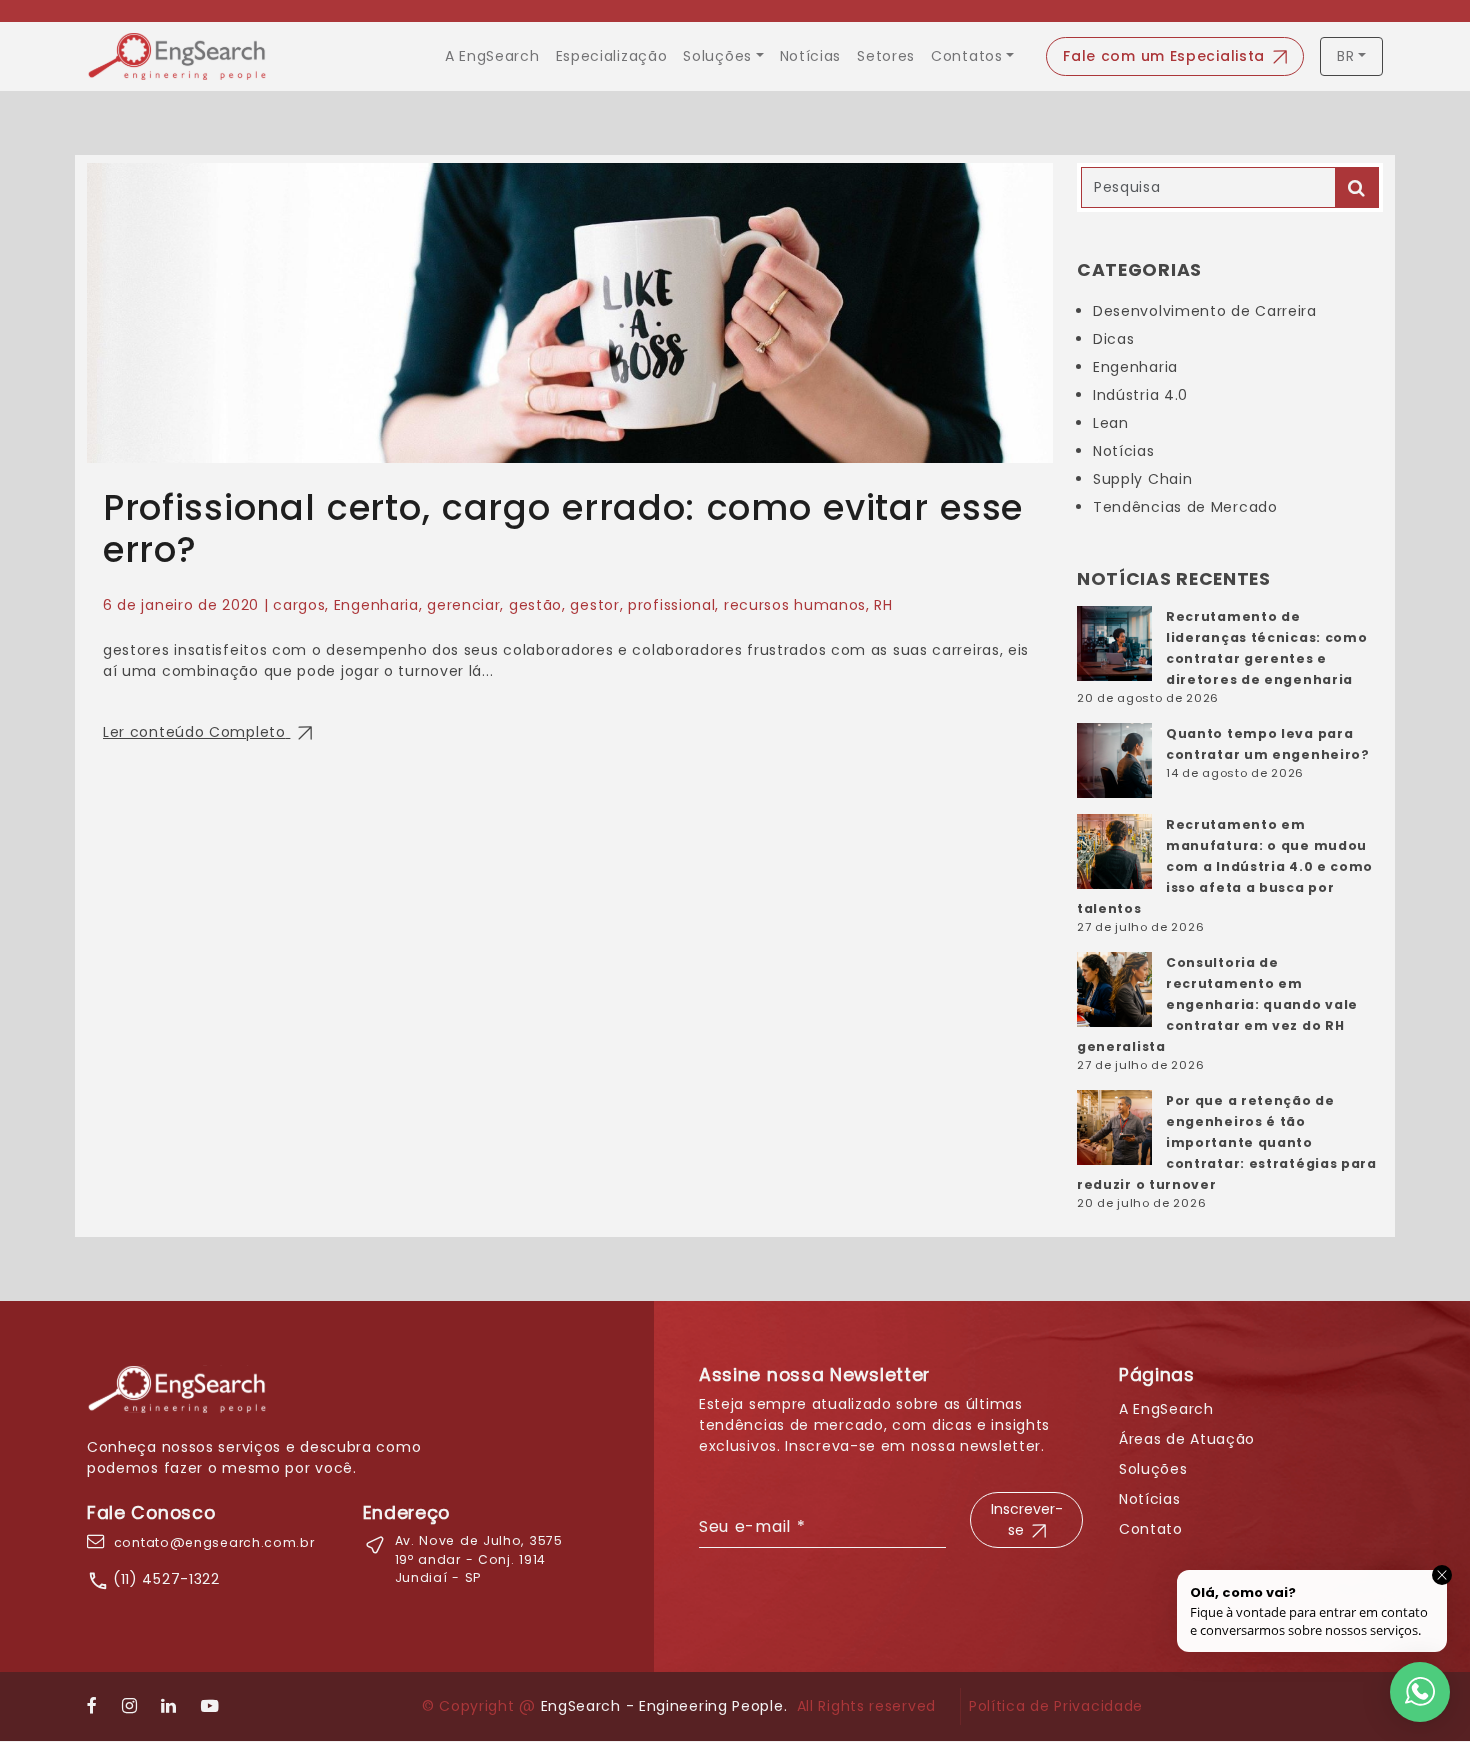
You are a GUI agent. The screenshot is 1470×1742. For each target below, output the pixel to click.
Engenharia (376, 605)
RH (883, 605)
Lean (1111, 423)
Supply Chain (1142, 479)
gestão (535, 605)
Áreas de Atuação (1187, 1439)
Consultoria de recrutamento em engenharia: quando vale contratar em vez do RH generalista (1217, 1004)
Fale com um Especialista (1164, 56)
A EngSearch (492, 56)
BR (1345, 56)
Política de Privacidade (1056, 1706)
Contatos (967, 56)
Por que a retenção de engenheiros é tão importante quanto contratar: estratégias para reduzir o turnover (1227, 1142)
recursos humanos (795, 605)
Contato (1151, 1529)
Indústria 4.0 (1140, 395)
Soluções (717, 56)
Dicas (1114, 339)
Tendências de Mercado (1185, 507)
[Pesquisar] (1357, 187)
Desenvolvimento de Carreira (1205, 311)
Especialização (612, 56)
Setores (886, 56)
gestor (594, 605)
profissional (671, 605)
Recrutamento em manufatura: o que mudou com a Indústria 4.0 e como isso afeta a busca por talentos (1225, 866)
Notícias (811, 56)
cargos (299, 605)
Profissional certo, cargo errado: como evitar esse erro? (563, 528)
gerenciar (463, 605)
